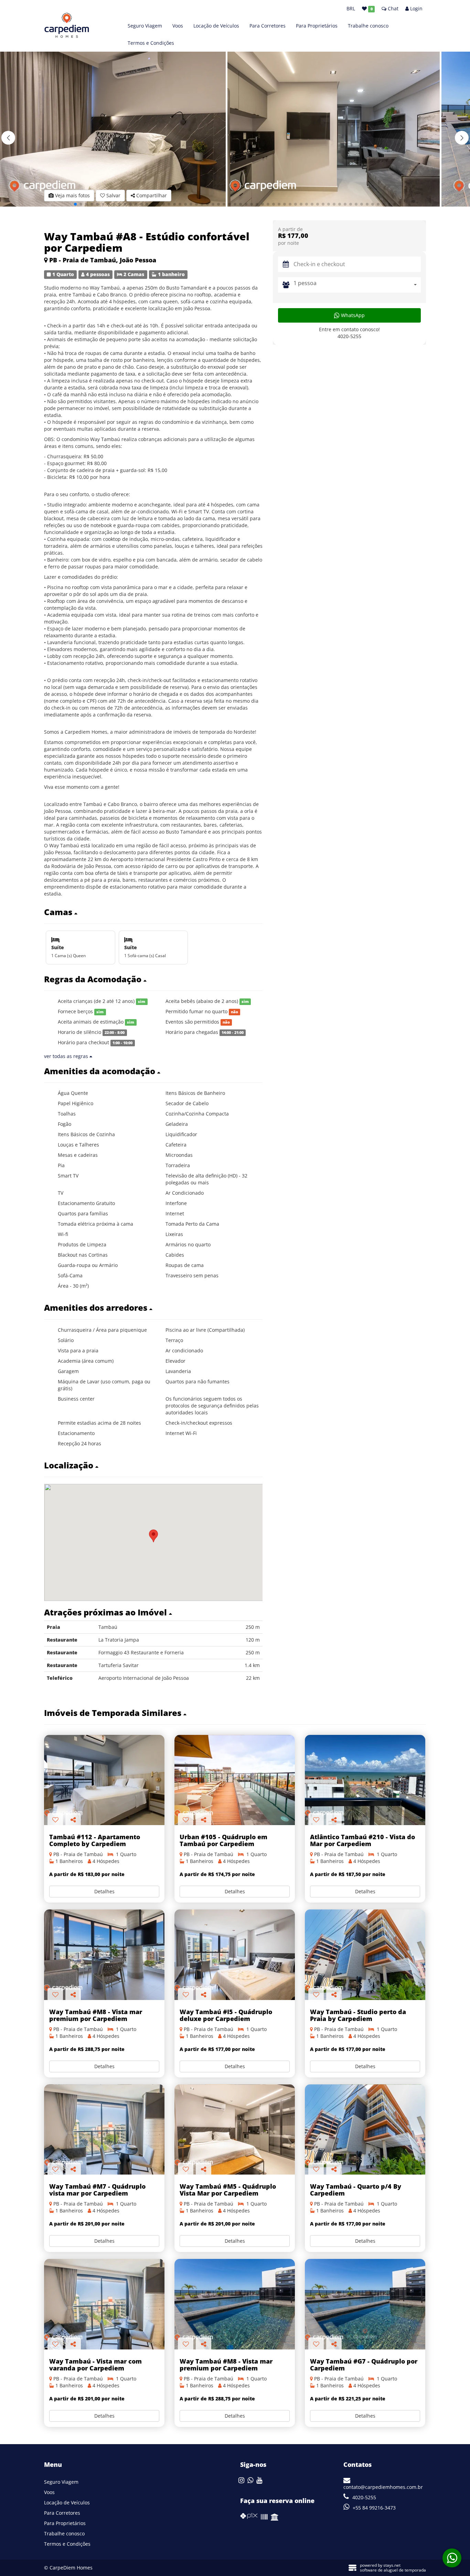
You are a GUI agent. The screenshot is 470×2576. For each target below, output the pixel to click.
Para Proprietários (317, 26)
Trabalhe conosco (368, 26)
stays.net (392, 2565)
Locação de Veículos (216, 26)
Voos (178, 26)
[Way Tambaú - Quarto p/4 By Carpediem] (365, 2130)
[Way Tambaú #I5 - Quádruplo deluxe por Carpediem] (235, 1955)
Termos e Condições (151, 43)
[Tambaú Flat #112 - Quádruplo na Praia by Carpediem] (104, 1780)
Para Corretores (268, 26)
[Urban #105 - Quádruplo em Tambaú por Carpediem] (235, 1780)
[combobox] (357, 285)
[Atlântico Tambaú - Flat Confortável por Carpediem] (365, 1780)
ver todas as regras (67, 1056)
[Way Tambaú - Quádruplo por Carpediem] (365, 1955)
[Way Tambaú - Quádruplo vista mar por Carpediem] (104, 1955)
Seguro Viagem (145, 26)
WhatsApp (352, 315)
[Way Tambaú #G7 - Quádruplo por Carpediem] (365, 2304)
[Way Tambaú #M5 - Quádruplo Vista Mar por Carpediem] (235, 2130)
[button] (462, 138)
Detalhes (104, 1891)
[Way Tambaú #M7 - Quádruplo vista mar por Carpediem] (104, 2130)
